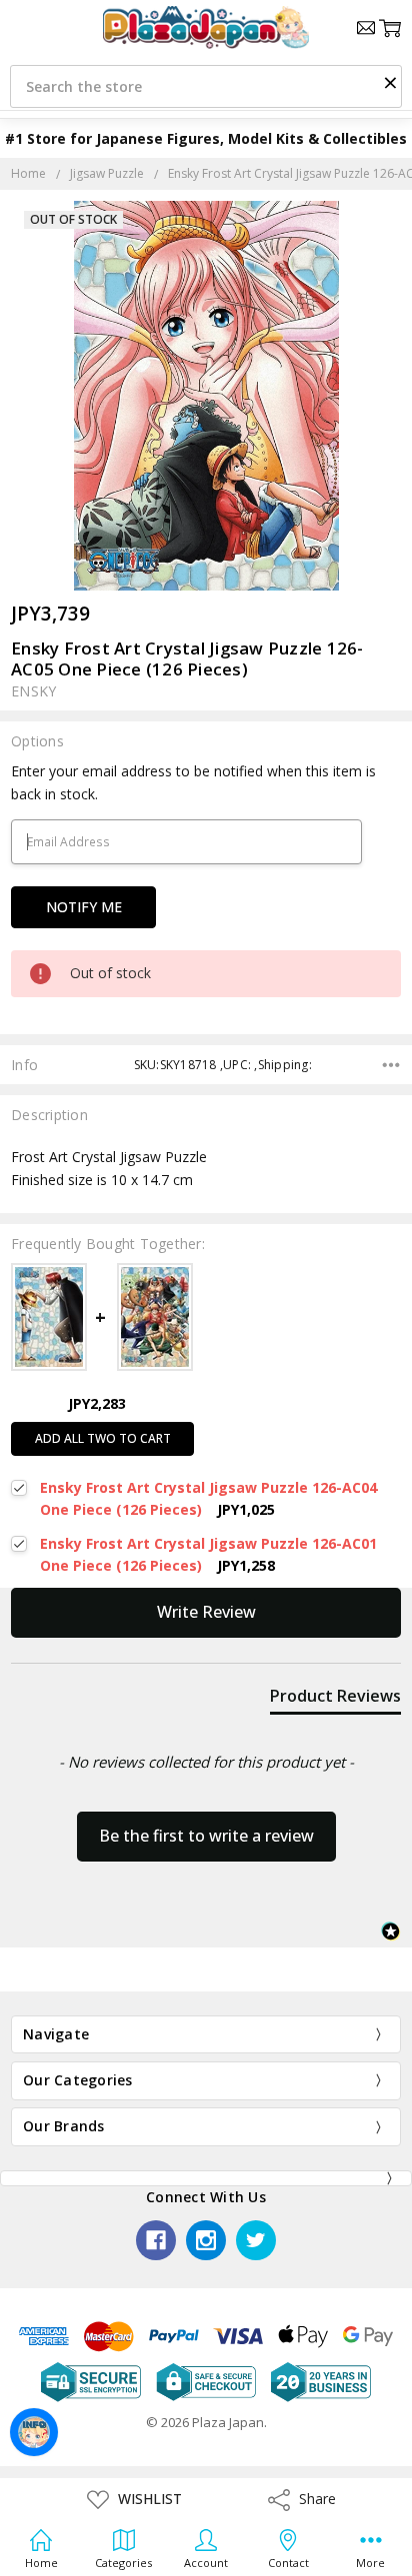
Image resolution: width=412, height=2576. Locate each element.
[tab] (335, 1700)
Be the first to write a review (206, 1836)
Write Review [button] (206, 1612)
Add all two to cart (103, 1438)
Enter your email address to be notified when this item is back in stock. (193, 782)
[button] (390, 82)
